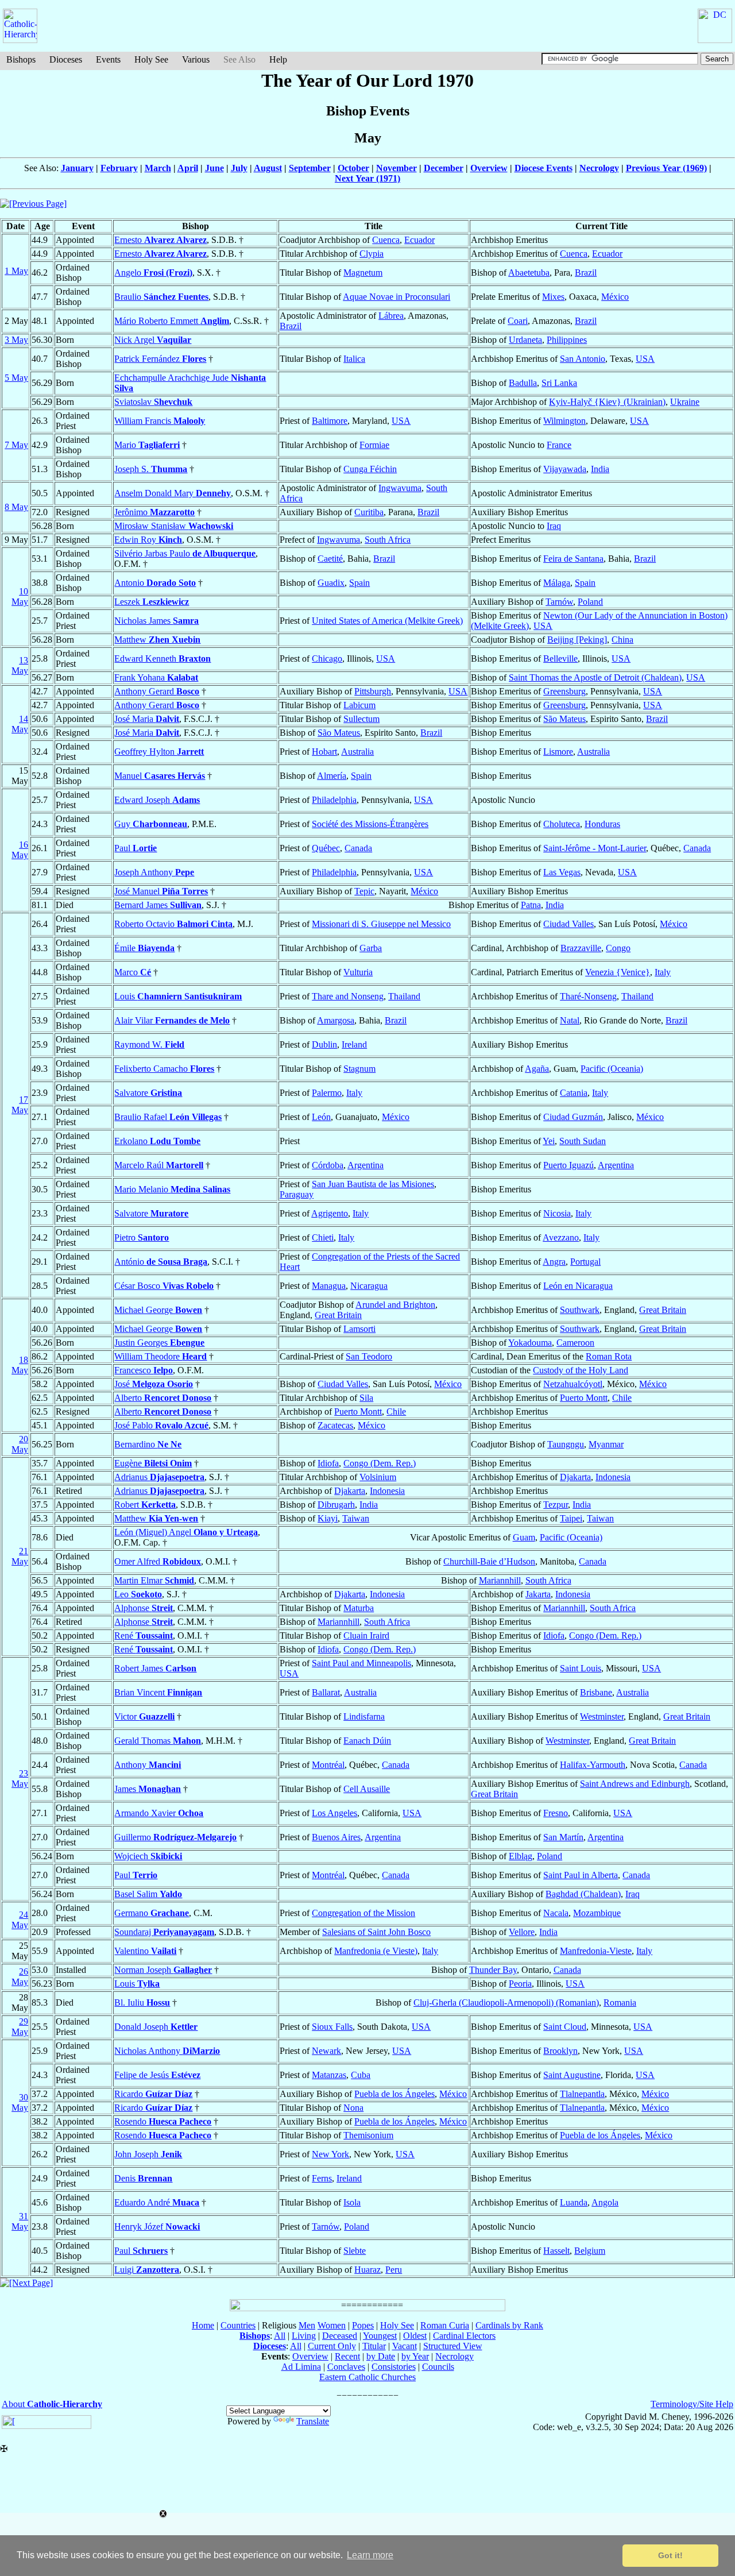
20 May (20, 1444)
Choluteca (562, 824)
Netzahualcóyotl (573, 1384)
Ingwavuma (400, 488)
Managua (329, 1286)
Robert (145, 1505)
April (188, 168)
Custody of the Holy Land (581, 1370)
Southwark (580, 1310)
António (161, 1262)
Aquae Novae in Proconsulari (396, 297)
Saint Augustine (572, 2075)
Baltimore (330, 421)
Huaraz (367, 2270)
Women (332, 2325)
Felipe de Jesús (157, 2075)
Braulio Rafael (168, 1117)
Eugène (153, 1463)
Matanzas (329, 2075)
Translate (313, 2421)
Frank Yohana (156, 677)
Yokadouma (530, 1343)
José (154, 1384)
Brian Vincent (158, 1692)
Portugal (585, 1262)
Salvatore (148, 1093)
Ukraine (685, 402)
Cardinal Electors (464, 2336)
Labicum (359, 705)
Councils (438, 2367)
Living (304, 2336)
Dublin (324, 1044)
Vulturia (358, 972)
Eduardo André (157, 2202)
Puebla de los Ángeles (394, 2094)
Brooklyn (560, 2051)
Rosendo (163, 2121)
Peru (394, 2270)
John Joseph (148, 2154)
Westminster (602, 1716)
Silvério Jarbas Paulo (185, 553)
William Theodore (160, 1356)
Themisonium (368, 2135)
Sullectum (361, 719)
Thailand (404, 996)
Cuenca (386, 240)
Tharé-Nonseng (588, 996)
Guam (524, 1537)
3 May (16, 340)
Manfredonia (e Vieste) (376, 1951)
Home (203, 2325)
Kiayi (328, 1518)
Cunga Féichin (370, 469)
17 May (20, 1105)
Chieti (323, 1237)
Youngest (380, 2336)
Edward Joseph (157, 800)
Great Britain (338, 1315)
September (310, 168)
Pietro (142, 1237)
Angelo (153, 273)
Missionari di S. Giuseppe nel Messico (381, 924)
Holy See (151, 59)
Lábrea (391, 316)
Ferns (322, 2178)
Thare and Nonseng (348, 996)
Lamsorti (359, 1329)
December (444, 168)
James (148, 1789)
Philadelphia (334, 800)
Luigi (147, 2270)
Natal (570, 1020)
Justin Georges (159, 1343)
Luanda (574, 2202)
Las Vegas (562, 872)
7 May (16, 445)
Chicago (327, 659)
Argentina (365, 1165)
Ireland (354, 1044)
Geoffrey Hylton (159, 752)
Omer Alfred (158, 1561)
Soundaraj (164, 1932)
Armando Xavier (159, 1813)
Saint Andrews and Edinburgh (635, 1784)
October (353, 168)
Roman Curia (445, 2325)
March (158, 168)
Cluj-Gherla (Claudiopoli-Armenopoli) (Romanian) (506, 2003)
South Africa (388, 540)
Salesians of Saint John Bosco (376, 1932)
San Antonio (583, 359)
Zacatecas (335, 1425)
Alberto (163, 1398)
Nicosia (557, 1213)
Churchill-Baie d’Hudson (489, 1561)
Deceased (340, 2336)
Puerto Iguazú (568, 1165)
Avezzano (561, 1237)
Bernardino (148, 1444)
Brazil (586, 273)
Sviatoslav (153, 402)
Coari (518, 321)
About (52, 2404)
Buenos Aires (336, 1837)
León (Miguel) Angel (186, 1532)
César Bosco (164, 1286)
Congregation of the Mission (363, 1913)
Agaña (537, 1069)
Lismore (558, 752)
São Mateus (564, 719)
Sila (366, 1398)
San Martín (563, 1837)
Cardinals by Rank (509, 2325)
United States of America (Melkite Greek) (387, 621)
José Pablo (161, 1425)
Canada (358, 848)
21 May (20, 1556)
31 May (20, 2221)
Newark (326, 2051)
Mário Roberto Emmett (172, 321)
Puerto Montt (584, 1398)
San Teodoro (369, 1356)
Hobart (324, 752)
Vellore (522, 1932)
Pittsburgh (373, 691)
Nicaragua (369, 1286)
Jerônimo (154, 512)
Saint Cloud (565, 2027)
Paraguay (297, 1194)
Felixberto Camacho (164, 1069)
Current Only (332, 2346)
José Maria (147, 719)
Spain (359, 583)
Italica (354, 359)
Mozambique (597, 1913)
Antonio (155, 583)
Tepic (364, 891)
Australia (357, 752)
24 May (20, 1920)
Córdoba (328, 1165)
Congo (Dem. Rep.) (380, 1463)
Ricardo (153, 2094)
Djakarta (575, 1477)
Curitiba (369, 512)
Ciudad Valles (568, 924)
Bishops (21, 59)
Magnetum (363, 273)
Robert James (155, 1668)
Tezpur (556, 1505)
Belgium (590, 2251)
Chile (622, 1398)
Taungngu (566, 1444)
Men (307, 2325)
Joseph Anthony (154, 872)
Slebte (355, 2251)
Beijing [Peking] (577, 640)
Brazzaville (581, 948)
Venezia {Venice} (618, 972)
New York (330, 2154)
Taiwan (356, 1518)
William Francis (160, 421)
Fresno (556, 1813)
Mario (147, 445)
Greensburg (564, 691)
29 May (20, 2027)
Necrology (599, 168)
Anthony (148, 1765)
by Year (415, 2356)
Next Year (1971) (367, 178)
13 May (20, 665)
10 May (20, 596)
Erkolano (157, 1141)
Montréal (328, 1765)
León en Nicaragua (578, 1286)
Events (108, 59)
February (119, 168)
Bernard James (158, 905)
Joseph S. (151, 469)
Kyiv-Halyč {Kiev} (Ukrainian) (607, 402)
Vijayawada (565, 469)
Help (278, 59)
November (396, 168)
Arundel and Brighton (395, 1305)
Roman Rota (609, 1356)
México (615, 297)
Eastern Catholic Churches (367, 2377)
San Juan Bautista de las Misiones (373, 1184)
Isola (352, 2202)
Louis (178, 996)
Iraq (554, 526)
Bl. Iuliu (142, 2003)
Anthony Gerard (157, 691)
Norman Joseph (163, 1970)
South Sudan (583, 1141)
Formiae (374, 445)
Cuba (361, 2075)
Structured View (453, 2346)
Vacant (405, 2346)
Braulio (161, 297)
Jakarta (538, 1594)
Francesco (144, 1370)
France (559, 445)
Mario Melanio (172, 1189)
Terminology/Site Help (692, 2404)
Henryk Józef (157, 2227)
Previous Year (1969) (666, 168)
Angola (605, 2202)
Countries (238, 2325)
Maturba (359, 1608)
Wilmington (564, 421)
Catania (574, 1093)
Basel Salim (148, 1894)
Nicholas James (156, 621)
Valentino (145, 1951)
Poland (590, 602)
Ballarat (326, 1692)
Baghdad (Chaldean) (583, 1894)
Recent (347, 2356)
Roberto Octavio (173, 924)
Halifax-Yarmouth (593, 1765)
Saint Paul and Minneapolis (361, 1663)
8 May (16, 507)
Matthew (157, 640)
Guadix (331, 583)
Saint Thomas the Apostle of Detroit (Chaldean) (595, 677)
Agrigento (330, 1213)
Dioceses (66, 59)
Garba (371, 948)
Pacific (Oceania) (612, 1069)
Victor (144, 1716)
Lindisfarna (364, 1716)
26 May (20, 1977)
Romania (620, 2003)
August (268, 168)
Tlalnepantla (582, 2094)
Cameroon (575, 1343)
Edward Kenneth (163, 659)
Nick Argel (153, 340)
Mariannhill (500, 1580)
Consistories (394, 2367)
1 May (16, 271)
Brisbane (596, 1692)
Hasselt (556, 2251)
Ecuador (419, 240)
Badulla (523, 383)
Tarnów (559, 602)
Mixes (553, 297)
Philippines (567, 340)
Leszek (152, 602)
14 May (20, 724)
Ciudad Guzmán (573, 1117)
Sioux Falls (332, 2027)
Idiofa (328, 1463)
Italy (663, 972)
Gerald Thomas (158, 1741)
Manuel (160, 776)
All (280, 2336)
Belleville (560, 659)
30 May (20, 2102)
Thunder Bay (493, 1970)
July (239, 168)
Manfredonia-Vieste (596, 1951)
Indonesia (613, 1477)
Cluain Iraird (366, 1635)
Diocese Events (543, 168)
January (77, 168)
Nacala (556, 1913)
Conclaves (346, 2367)
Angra (554, 1262)
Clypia (372, 254)
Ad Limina (301, 2367)
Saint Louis (581, 1668)
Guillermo (175, 1837)
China (622, 640)
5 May (16, 378)
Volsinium (378, 1477)
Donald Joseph (156, 2027)
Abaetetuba (529, 273)
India (600, 469)
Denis (143, 2178)
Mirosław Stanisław (174, 526)
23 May (20, 1779)
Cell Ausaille (367, 1789)
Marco (133, 972)
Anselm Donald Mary (173, 493)
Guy (151, 824)
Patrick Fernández (160, 359)
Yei (549, 1141)
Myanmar (606, 1444)
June (214, 168)
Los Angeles (334, 1813)
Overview (489, 168)
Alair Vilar (172, 1020)
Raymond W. (149, 1044)
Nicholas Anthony (167, 2051)
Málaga (557, 583)
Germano (152, 1913)
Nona (353, 2108)
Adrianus (159, 1477)
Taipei (571, 1518)
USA (645, 359)
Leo (138, 1594)
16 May (20, 850)
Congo (618, 948)
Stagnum (359, 1069)
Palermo (327, 1093)
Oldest (415, 2336)
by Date (381, 2356)
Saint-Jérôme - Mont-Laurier (595, 848)
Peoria (520, 1984)
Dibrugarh (336, 1505)
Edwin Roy (148, 540)
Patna (531, 905)
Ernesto (160, 240)
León (321, 1117)
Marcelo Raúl (159, 1165)
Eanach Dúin (367, 1741)
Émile (144, 948)
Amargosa (336, 1020)
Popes (363, 2325)
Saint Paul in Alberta (581, 1875)
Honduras (602, 824)
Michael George (158, 1310)
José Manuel (161, 891)
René (144, 1635)
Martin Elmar (154, 1580)
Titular (374, 2346)
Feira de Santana (573, 559)
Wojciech (148, 1856)
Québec (326, 848)
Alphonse (144, 1608)
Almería (332, 776)
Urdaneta (525, 340)
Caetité (330, 559)
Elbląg (521, 1856)
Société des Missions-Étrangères (370, 824)
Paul (136, 848)
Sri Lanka (559, 383)
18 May (20, 1365)
